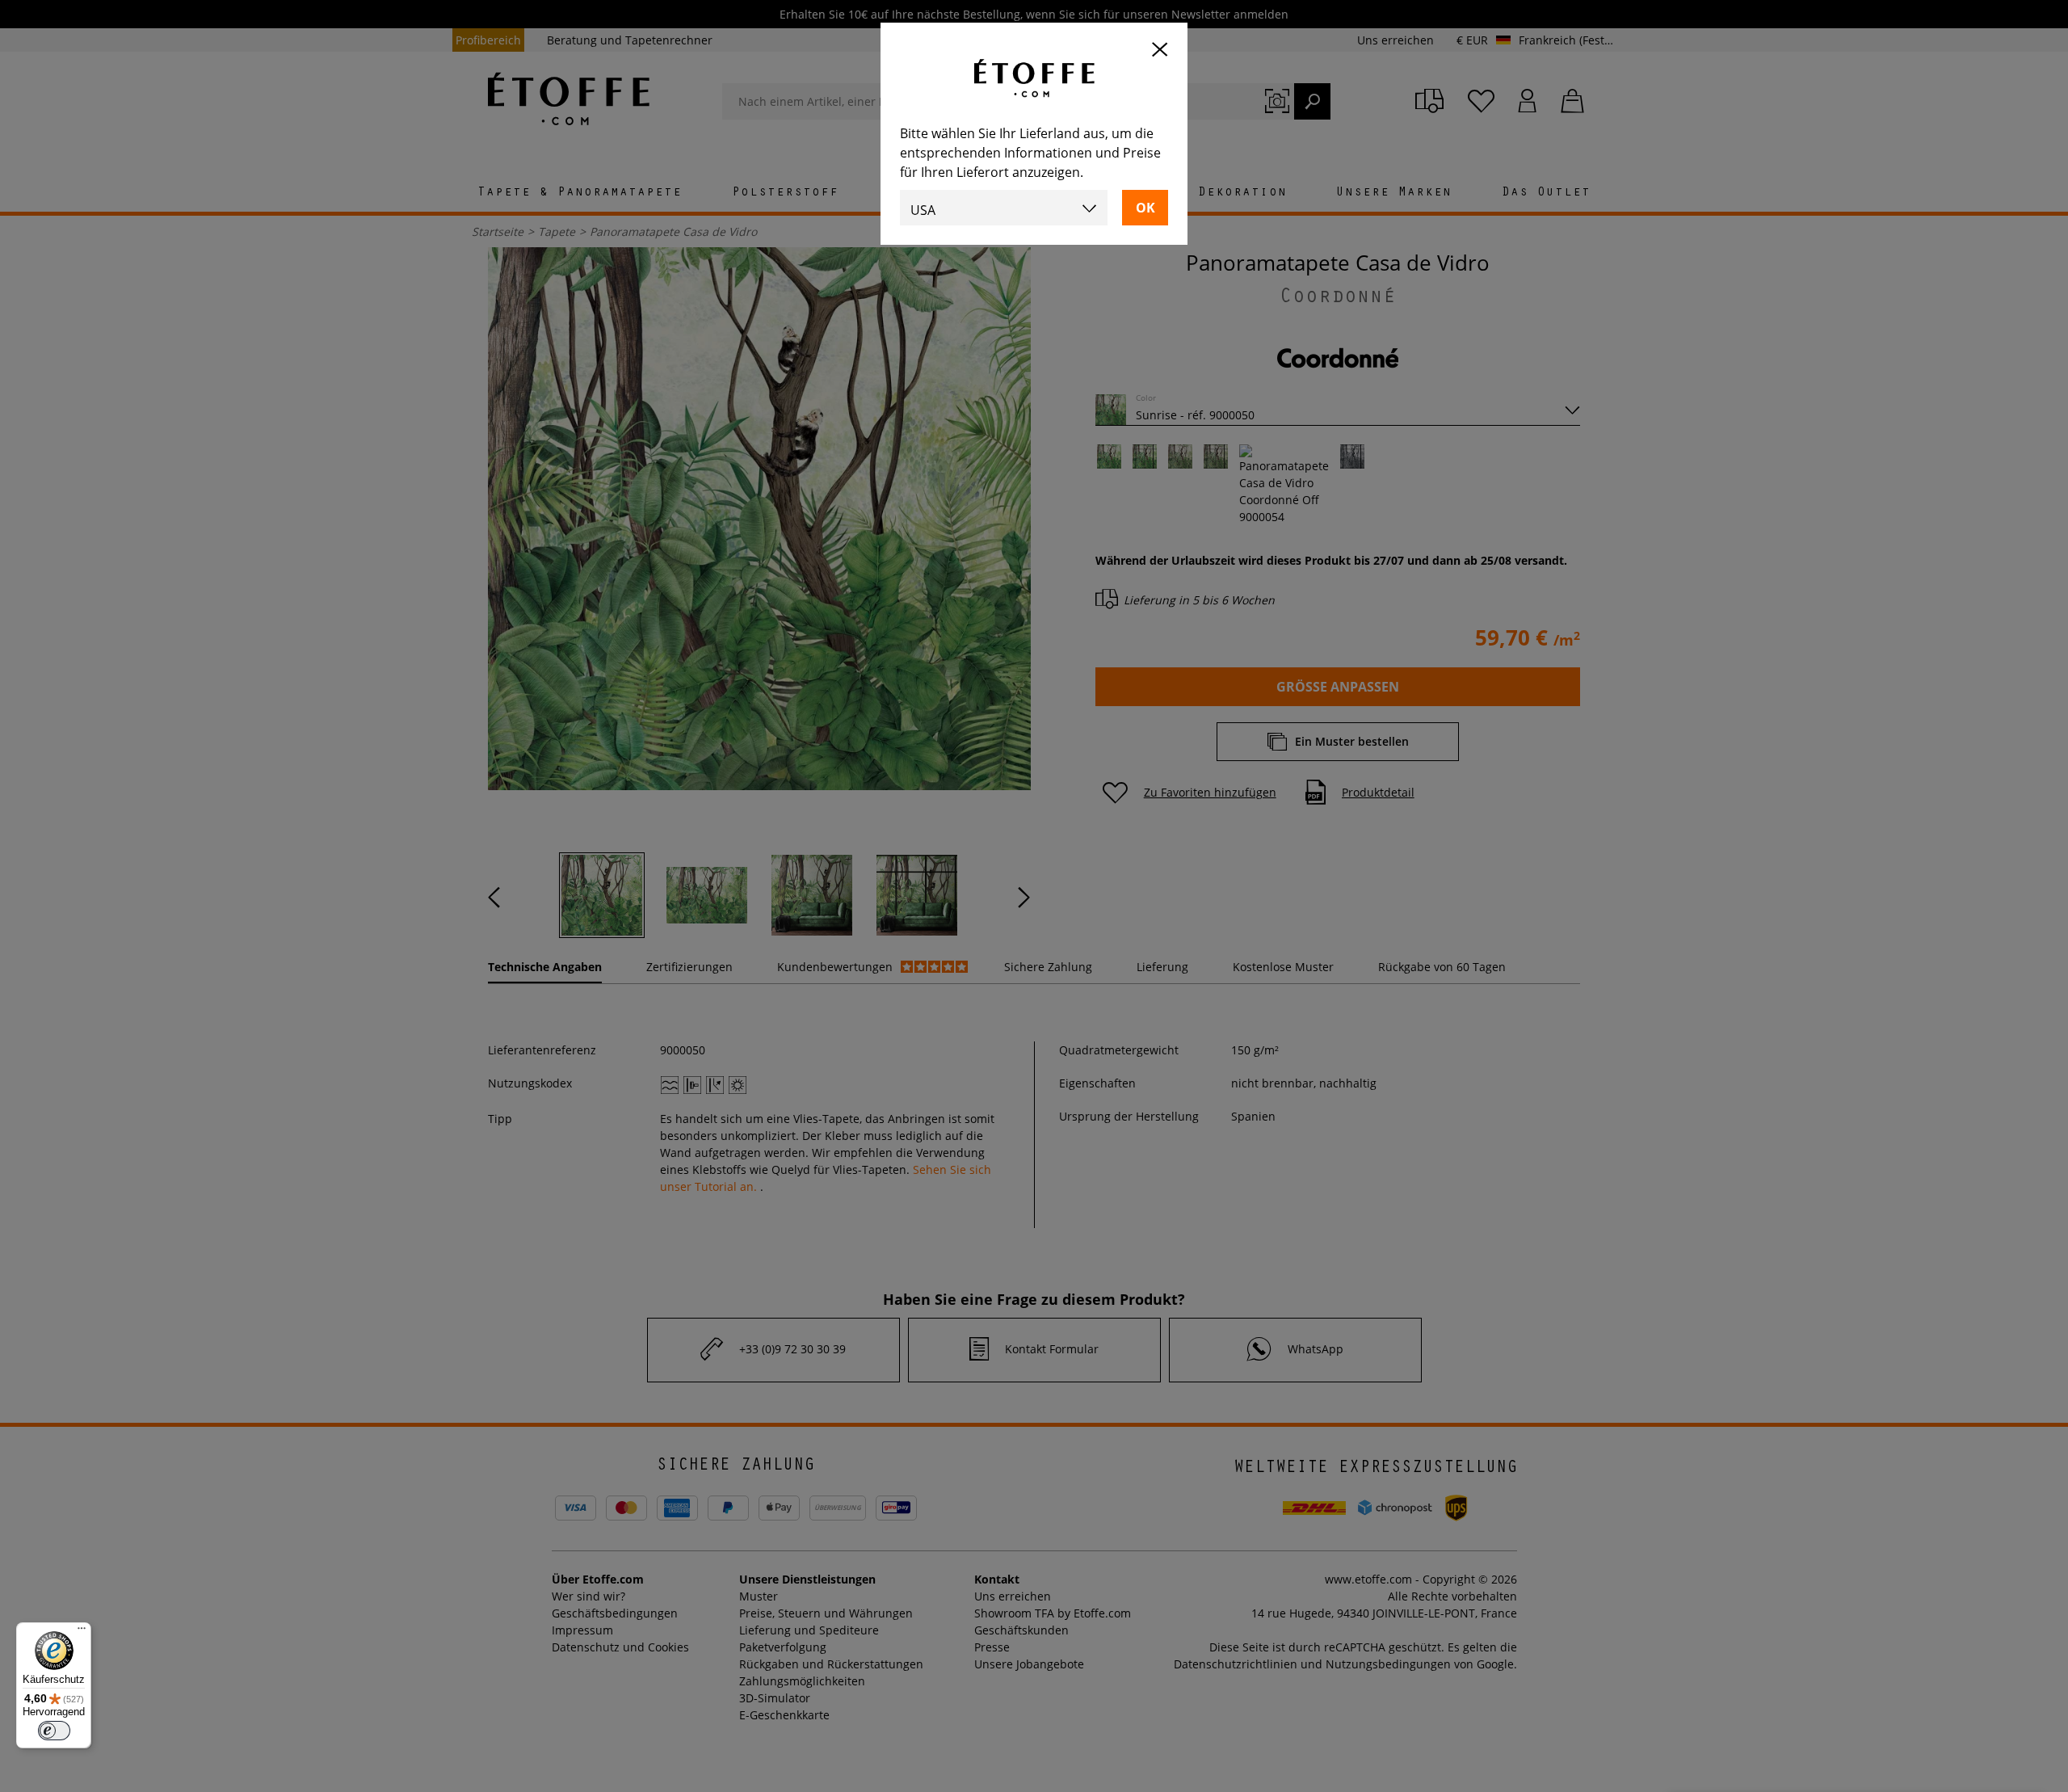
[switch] (54, 1731)
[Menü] (82, 1632)
